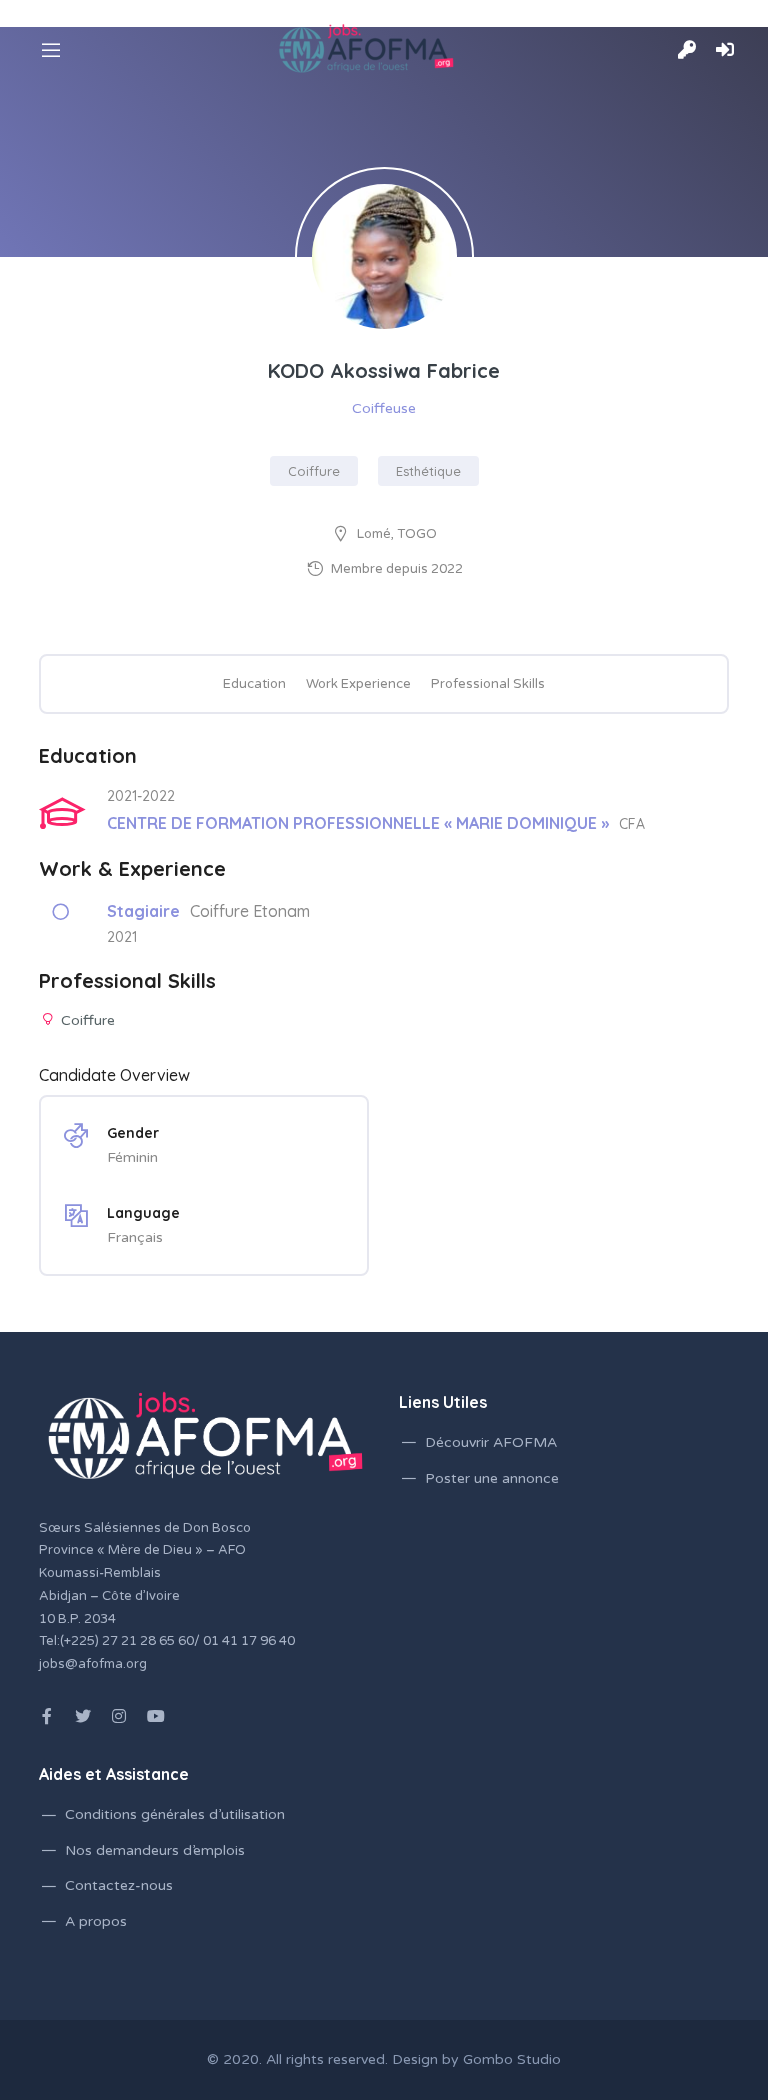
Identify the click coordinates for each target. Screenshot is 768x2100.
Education (254, 684)
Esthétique (428, 471)
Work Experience (358, 684)
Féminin (132, 1157)
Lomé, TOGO (397, 534)
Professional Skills (488, 684)
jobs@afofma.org (93, 1664)
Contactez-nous (119, 1885)
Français (135, 1237)
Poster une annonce (492, 1478)
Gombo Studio (512, 2059)
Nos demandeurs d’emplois (155, 1850)
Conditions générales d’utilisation (175, 1814)
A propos (96, 1921)
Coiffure (314, 471)
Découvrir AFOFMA (491, 1442)
